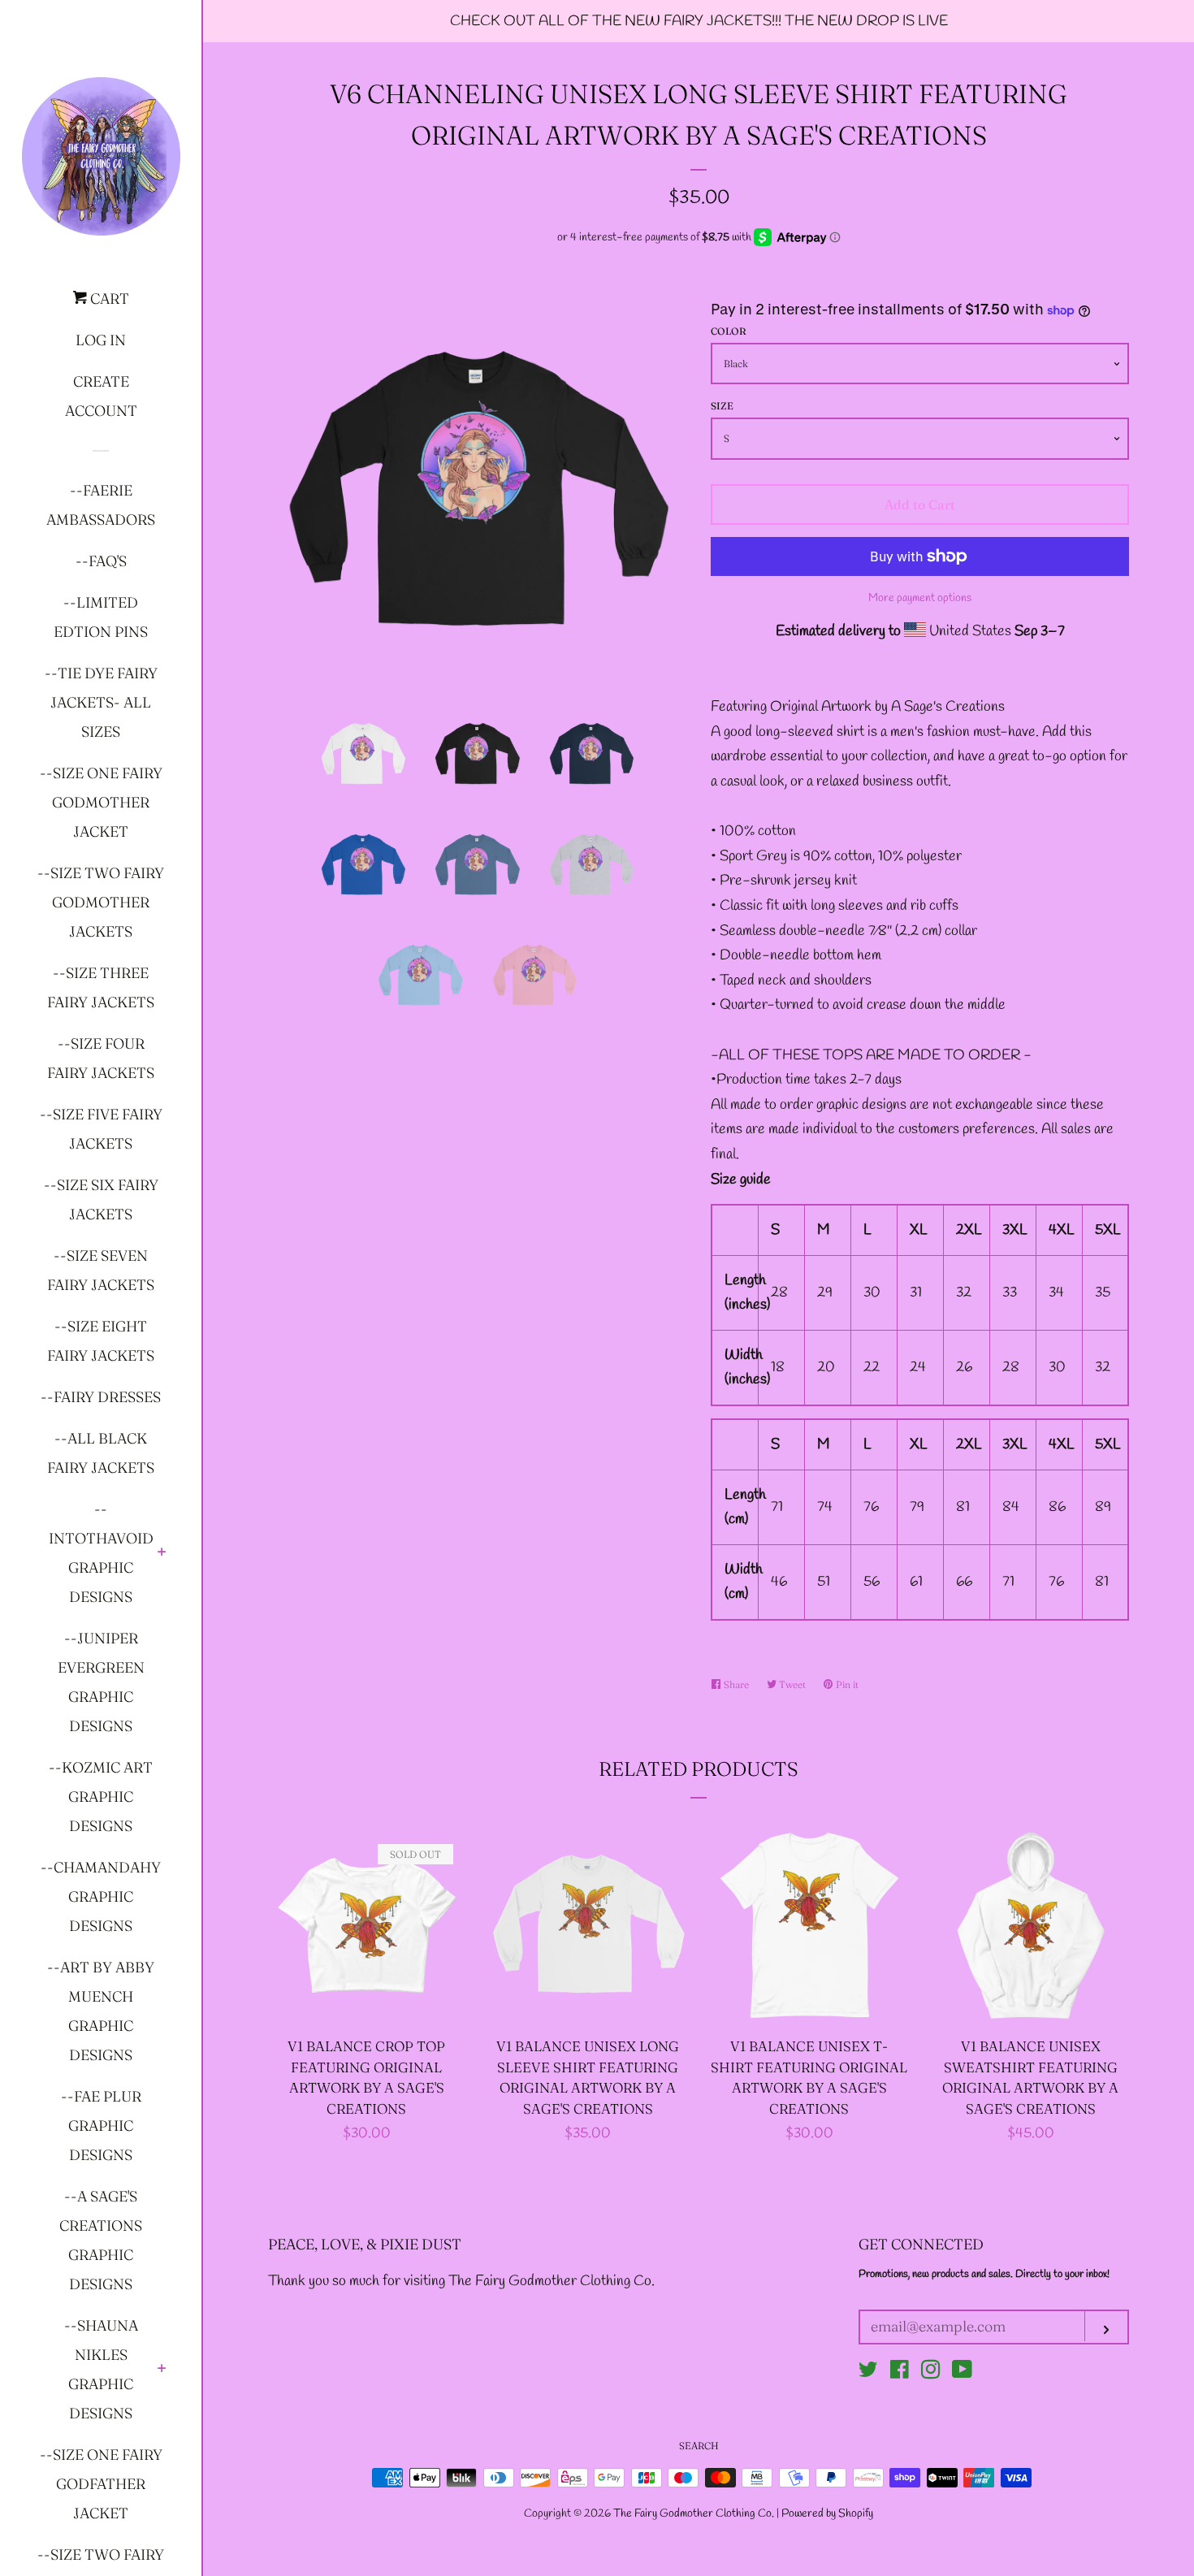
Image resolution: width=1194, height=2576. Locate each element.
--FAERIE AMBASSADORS (101, 505)
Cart (108, 299)
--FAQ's (101, 561)
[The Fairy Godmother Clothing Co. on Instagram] (931, 2373)
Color (729, 331)
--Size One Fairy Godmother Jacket (101, 802)
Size (722, 406)
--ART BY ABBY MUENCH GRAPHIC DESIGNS (101, 2011)
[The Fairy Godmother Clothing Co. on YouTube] (962, 2373)
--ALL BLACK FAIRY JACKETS (101, 1453)
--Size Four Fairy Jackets (101, 1058)
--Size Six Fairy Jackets (101, 1199)
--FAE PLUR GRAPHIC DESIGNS (101, 2126)
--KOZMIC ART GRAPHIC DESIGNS (101, 1797)
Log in (101, 340)
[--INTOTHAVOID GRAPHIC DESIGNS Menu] (162, 1553)
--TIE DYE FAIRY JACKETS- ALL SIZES (101, 702)
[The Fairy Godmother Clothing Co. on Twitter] (868, 2373)
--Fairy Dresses (101, 1397)
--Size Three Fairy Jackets (101, 987)
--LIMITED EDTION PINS (101, 617)
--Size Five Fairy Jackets (101, 1129)
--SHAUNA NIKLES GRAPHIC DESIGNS (101, 2369)
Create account (101, 396)
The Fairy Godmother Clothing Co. (695, 2514)
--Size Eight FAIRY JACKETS (101, 1341)
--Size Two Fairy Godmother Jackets (101, 902)
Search (699, 2446)
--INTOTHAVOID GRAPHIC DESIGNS (101, 1553)
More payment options (920, 598)
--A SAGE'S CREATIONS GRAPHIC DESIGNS (101, 2240)
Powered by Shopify (827, 2514)
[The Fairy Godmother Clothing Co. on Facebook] (900, 2373)
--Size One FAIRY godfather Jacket (101, 2484)
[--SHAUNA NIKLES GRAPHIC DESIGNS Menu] (162, 2370)
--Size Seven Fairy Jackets (101, 1270)
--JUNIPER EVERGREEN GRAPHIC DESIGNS (101, 1682)
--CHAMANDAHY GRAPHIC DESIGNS (101, 1896)
